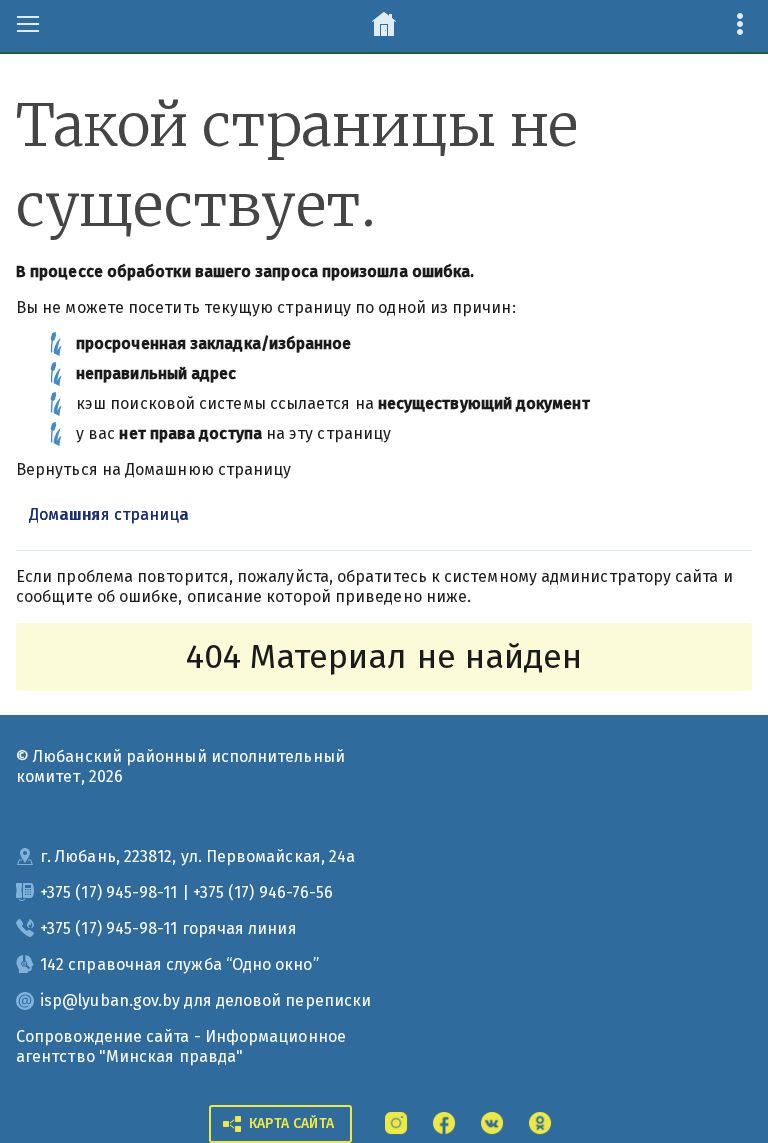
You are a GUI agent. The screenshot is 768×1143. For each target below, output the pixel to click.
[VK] (492, 1121)
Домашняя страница (108, 514)
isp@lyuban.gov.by (110, 1000)
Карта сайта (291, 1123)
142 (52, 964)
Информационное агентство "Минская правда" (181, 1046)
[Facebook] (444, 1121)
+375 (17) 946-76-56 (263, 892)
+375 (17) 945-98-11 (109, 892)
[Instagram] (396, 1121)
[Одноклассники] (540, 1121)
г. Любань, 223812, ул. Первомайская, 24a (197, 856)
